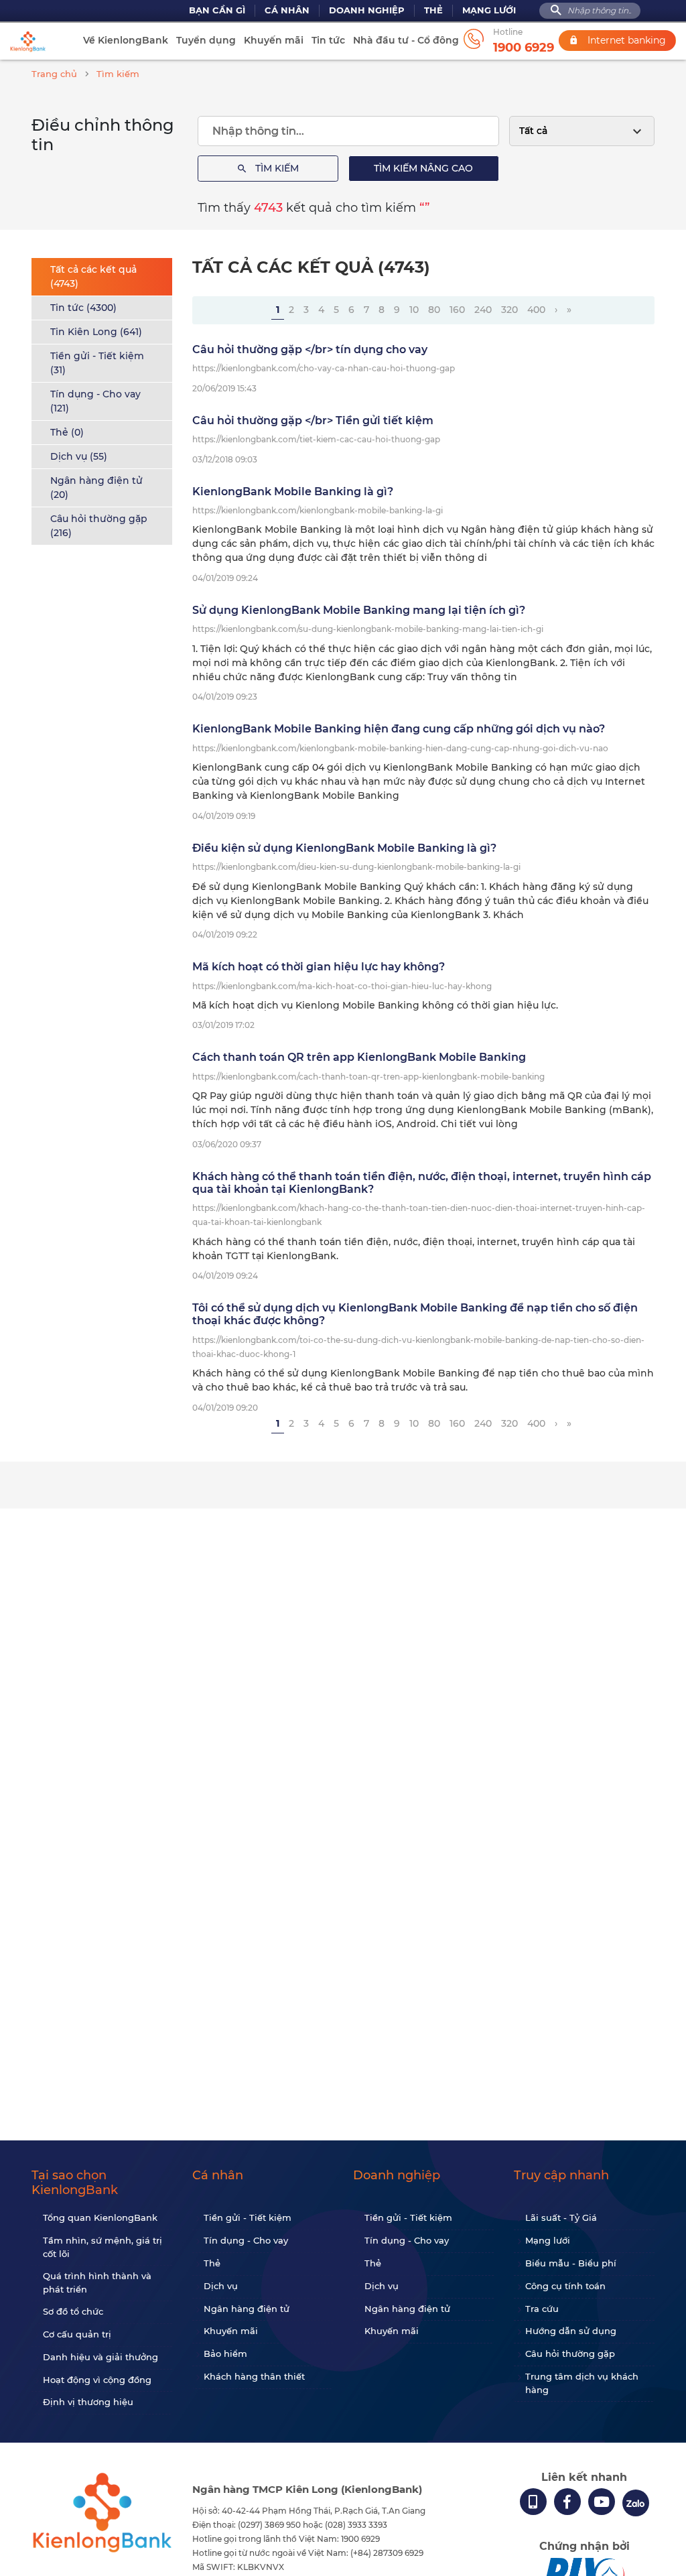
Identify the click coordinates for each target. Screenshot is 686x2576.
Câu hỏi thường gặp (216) (99, 526)
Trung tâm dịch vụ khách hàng (582, 2383)
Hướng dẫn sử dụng (571, 2331)
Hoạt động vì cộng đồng (97, 2380)
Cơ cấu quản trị (77, 2334)
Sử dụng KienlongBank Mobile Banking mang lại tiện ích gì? (359, 610)
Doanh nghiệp (367, 10)
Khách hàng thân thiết (254, 2376)
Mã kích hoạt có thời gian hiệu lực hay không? (319, 967)
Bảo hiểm (225, 2354)
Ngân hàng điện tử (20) (96, 488)
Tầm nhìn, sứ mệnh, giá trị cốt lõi (102, 2247)
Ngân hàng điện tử (247, 2309)
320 (509, 310)
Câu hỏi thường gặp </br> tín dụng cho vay (310, 349)
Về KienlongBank (126, 40)
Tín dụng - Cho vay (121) (95, 401)
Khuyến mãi (274, 40)
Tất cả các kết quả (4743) (93, 276)
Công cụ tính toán (565, 2286)
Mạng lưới (489, 10)
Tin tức (328, 40)
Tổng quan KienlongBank (100, 2217)
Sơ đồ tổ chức (73, 2311)
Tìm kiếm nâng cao (423, 168)
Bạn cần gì (217, 10)
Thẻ (433, 10)
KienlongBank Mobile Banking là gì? (293, 492)
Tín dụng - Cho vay (246, 2240)
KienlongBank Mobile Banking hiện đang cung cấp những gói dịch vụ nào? (399, 729)
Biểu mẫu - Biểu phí (571, 2263)
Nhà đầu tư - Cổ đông (406, 40)
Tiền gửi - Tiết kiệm (248, 2217)
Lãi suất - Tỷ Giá (561, 2217)
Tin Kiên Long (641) (96, 332)
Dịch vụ (221, 2286)
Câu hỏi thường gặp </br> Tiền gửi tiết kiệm (313, 421)
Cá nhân (287, 10)
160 (457, 310)
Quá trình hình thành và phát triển (97, 2282)
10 (414, 310)
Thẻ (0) (67, 432)
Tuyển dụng (206, 40)
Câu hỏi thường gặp (570, 2354)
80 (434, 310)
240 (483, 310)
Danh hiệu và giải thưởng (100, 2357)
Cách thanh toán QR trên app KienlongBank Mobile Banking (359, 1057)
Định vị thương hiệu (88, 2402)
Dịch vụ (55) (79, 456)
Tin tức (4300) (83, 308)
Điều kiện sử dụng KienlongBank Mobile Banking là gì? (344, 848)
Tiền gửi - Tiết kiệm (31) (97, 363)
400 (536, 310)
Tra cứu (542, 2309)
